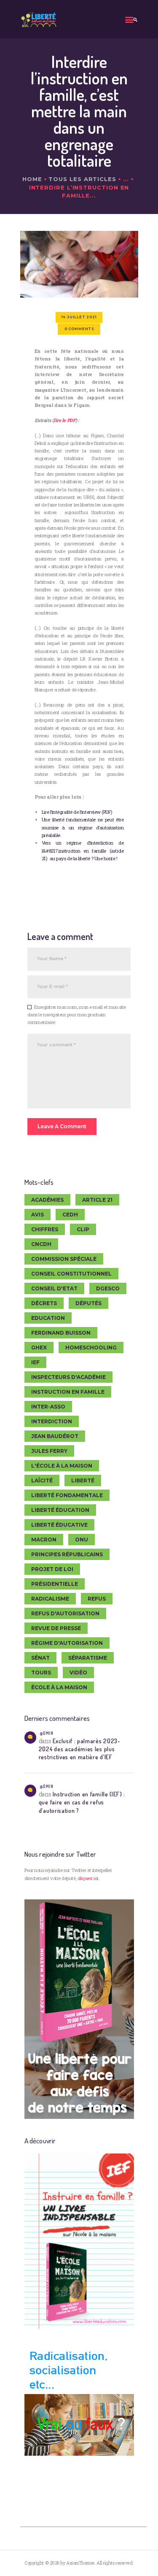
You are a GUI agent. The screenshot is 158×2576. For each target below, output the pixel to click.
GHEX (39, 1348)
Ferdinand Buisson (61, 1333)
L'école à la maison (62, 1466)
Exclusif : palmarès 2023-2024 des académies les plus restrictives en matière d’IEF (80, 1749)
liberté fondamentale (67, 1495)
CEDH (70, 1215)
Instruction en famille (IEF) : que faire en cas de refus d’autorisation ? (82, 1802)
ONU (82, 1540)
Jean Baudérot (55, 1436)
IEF (35, 1362)
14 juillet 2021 (79, 317)
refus (97, 1599)
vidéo (78, 1673)
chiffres (45, 1229)
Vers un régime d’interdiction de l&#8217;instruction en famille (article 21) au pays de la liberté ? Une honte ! (83, 851)
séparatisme (88, 1658)
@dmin (46, 1733)
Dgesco (108, 1288)
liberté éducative (59, 1525)
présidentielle (55, 1584)
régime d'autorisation (67, 1643)
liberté (83, 1480)
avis (37, 1215)
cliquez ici (88, 1878)
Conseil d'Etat (54, 1288)
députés (88, 1303)
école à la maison (59, 1687)
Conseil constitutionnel (71, 1274)
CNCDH (41, 1244)
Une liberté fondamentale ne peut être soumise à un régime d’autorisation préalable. (83, 827)
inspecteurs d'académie (68, 1377)
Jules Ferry (49, 1451)
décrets (44, 1303)
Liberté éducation (60, 1510)
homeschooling (91, 1348)
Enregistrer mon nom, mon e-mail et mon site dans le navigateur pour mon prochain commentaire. (77, 1015)
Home (32, 179)
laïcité (42, 1480)
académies (47, 1200)
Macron (44, 1540)
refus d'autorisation (65, 1613)
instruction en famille (68, 1392)
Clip (83, 1229)
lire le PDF (64, 420)
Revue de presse (56, 1628)
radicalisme (50, 1599)
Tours (41, 1673)
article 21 (97, 1200)
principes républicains (67, 1554)
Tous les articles (82, 179)
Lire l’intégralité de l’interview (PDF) (77, 812)
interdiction (52, 1421)
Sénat (40, 1658)
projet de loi (52, 1569)
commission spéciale (64, 1259)
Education (48, 1318)
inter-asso (48, 1407)
